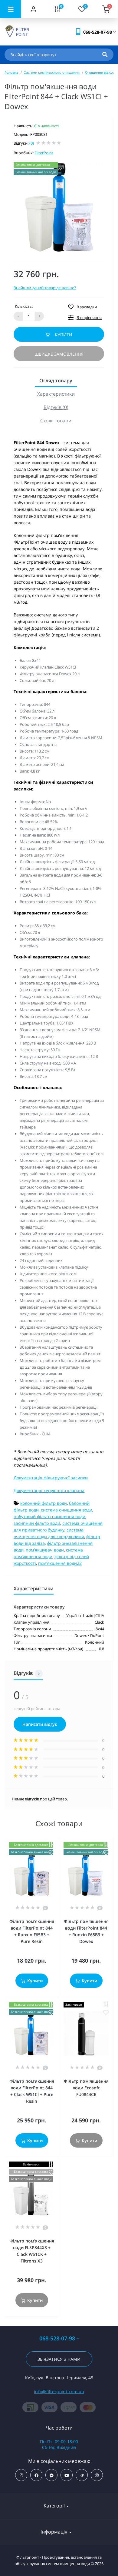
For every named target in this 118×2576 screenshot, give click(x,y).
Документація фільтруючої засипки (51, 1478)
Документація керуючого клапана (49, 1490)
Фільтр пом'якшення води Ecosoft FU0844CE (86, 2088)
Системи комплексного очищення (52, 72)
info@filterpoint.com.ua (59, 2392)
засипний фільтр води (37, 1523)
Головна (11, 72)
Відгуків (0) (56, 407)
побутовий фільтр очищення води (49, 1516)
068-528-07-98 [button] (57, 2338)
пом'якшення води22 (60, 1563)
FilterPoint (44, 153)
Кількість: (24, 306)
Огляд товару (56, 381)
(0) (32, 143)
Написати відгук (40, 1724)
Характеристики (56, 394)
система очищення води (67, 1510)
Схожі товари (56, 421)
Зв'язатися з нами (59, 2359)
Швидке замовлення (59, 354)
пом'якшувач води (45, 1550)
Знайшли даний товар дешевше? (45, 288)
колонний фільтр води (44, 1503)
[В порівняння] (51, 1845)
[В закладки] (51, 1853)
